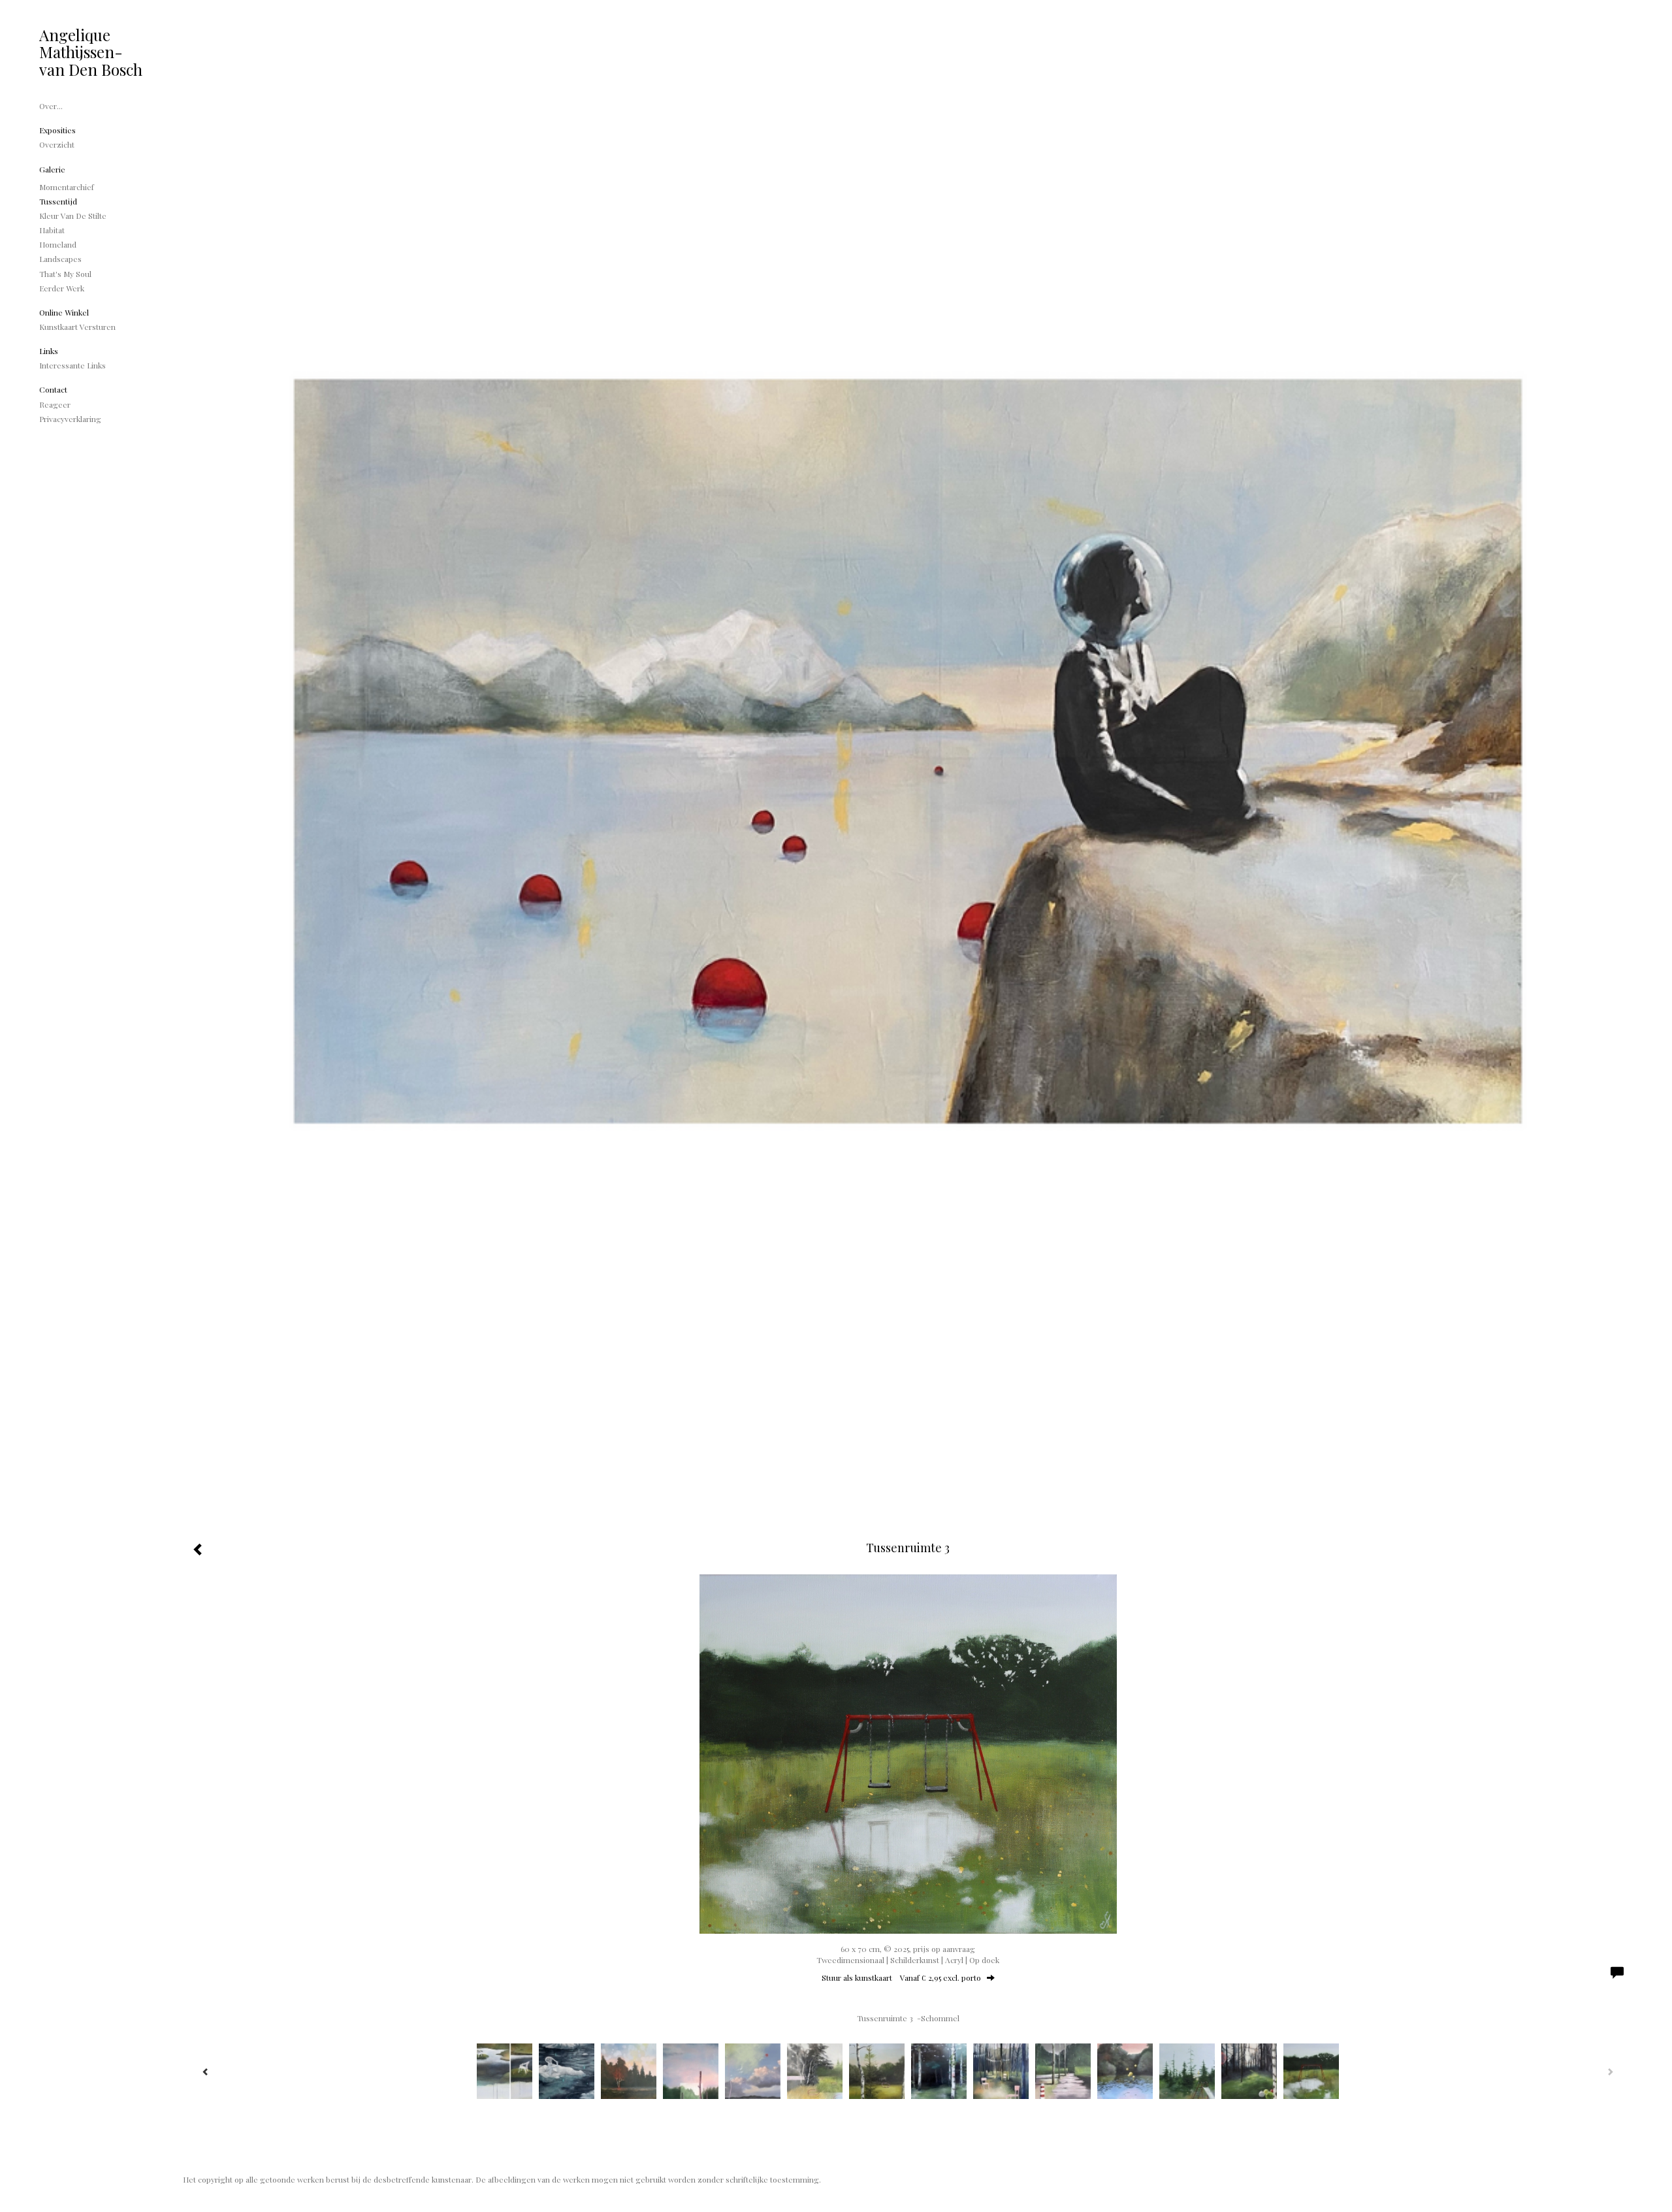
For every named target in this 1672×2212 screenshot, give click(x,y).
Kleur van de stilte (73, 216)
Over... (51, 106)
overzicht (57, 144)
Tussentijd (58, 201)
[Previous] (206, 2072)
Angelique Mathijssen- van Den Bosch (91, 52)
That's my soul (65, 274)
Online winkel (64, 312)
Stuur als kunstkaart (901, 1977)
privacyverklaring (70, 419)
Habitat (52, 230)
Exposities (57, 130)
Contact (53, 389)
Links (49, 351)
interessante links (72, 365)
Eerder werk (62, 288)
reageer (55, 404)
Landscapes (60, 259)
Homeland (58, 244)
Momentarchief (67, 187)
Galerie (52, 169)
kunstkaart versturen (77, 327)
